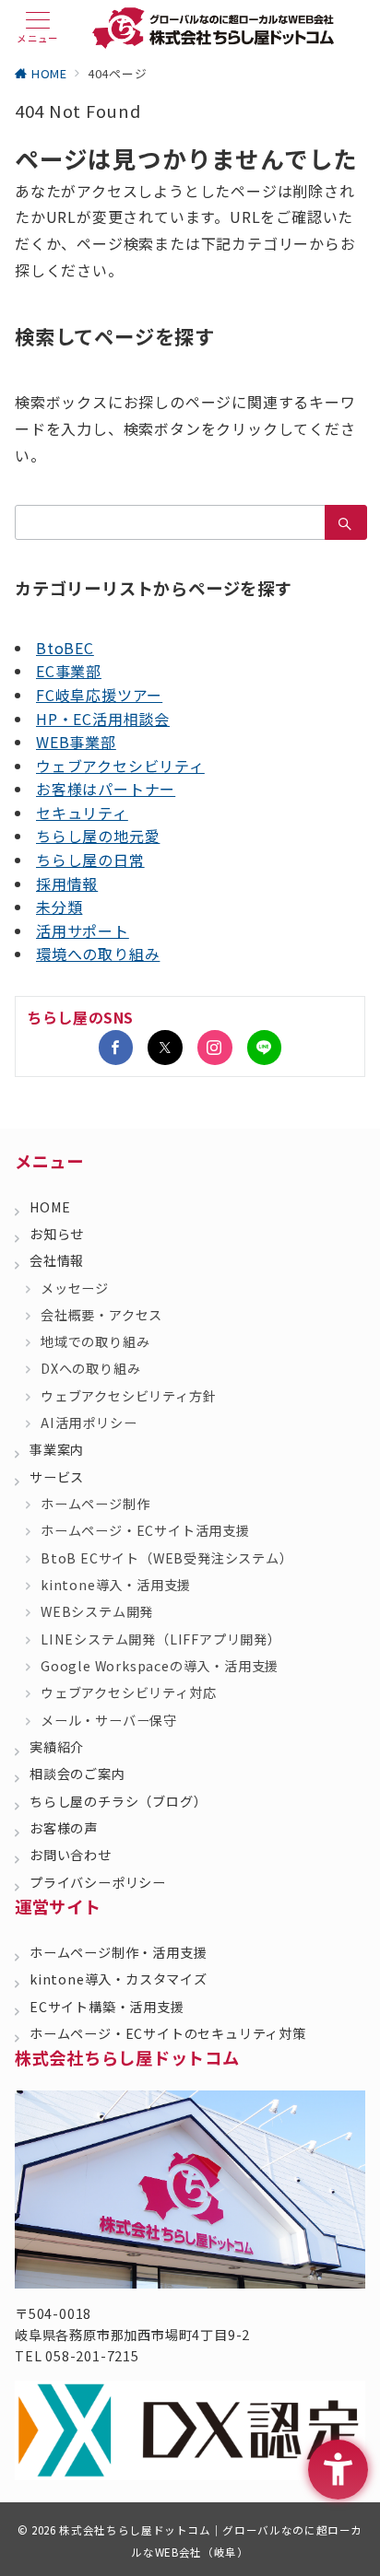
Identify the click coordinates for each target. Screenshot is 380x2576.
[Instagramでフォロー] (215, 1048)
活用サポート (83, 931)
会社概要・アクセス (101, 1315)
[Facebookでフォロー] (116, 1048)
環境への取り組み (98, 954)
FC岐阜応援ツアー (99, 695)
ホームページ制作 (95, 1504)
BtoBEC (65, 648)
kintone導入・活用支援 (116, 1585)
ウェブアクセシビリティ (120, 766)
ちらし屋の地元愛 (98, 836)
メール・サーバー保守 (109, 1720)
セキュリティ (82, 813)
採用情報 (67, 884)
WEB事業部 (76, 742)
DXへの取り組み (90, 1368)
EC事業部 (69, 671)
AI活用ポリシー (89, 1423)
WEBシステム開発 (97, 1611)
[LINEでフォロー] (265, 1048)
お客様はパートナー (106, 789)
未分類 (59, 907)
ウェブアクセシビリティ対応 (128, 1692)
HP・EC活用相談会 (103, 719)
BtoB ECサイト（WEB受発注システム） (167, 1558)
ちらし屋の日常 (90, 860)
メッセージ (75, 1288)
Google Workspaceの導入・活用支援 (160, 1666)
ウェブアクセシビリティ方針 (128, 1396)
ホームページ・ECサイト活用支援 (145, 1530)
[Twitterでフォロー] (165, 1048)
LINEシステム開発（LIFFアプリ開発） (161, 1639)
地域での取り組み (95, 1341)
